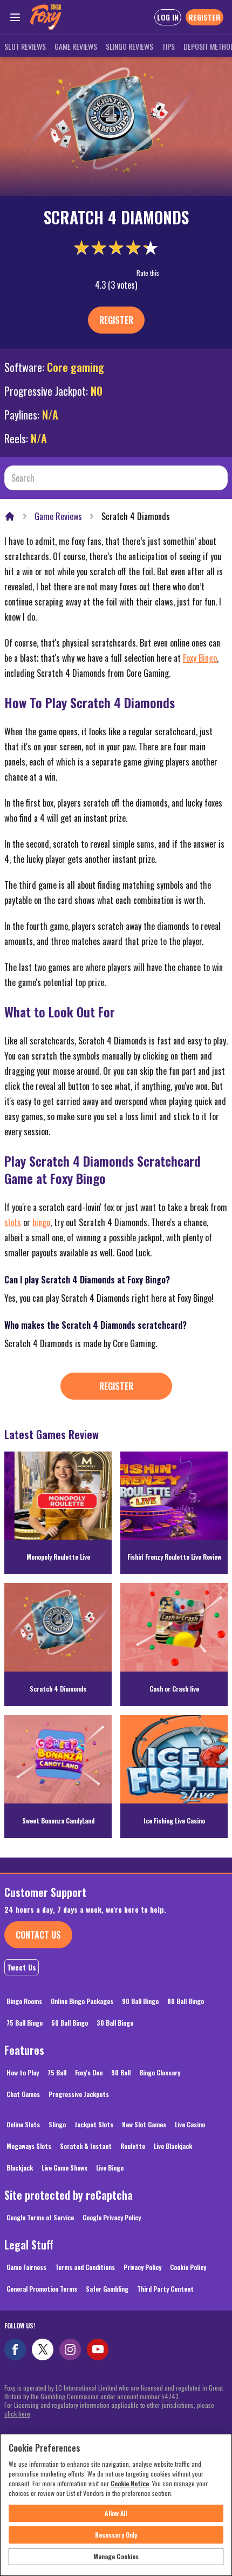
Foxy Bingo (200, 658)
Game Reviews (76, 46)
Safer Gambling (107, 2289)
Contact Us (38, 1935)
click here (17, 2414)
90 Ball (121, 2072)
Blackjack (20, 2168)
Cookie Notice (130, 2483)
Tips (168, 46)
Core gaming (76, 367)
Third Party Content (165, 2289)
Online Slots (23, 2124)
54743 (170, 2396)
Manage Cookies (116, 2556)
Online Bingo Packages (82, 2001)
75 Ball (57, 2072)
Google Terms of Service (40, 2217)
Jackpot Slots (94, 2124)
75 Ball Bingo (25, 2023)
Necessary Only (116, 2535)
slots (13, 1222)
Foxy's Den (89, 2072)
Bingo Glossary (160, 2072)
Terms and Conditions (85, 2267)
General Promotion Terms (42, 2289)
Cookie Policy (188, 2267)
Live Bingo (110, 2168)
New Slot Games (144, 2124)
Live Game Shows (64, 2168)
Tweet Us (22, 1967)
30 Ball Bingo (115, 2023)
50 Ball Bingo (70, 2023)
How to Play (23, 2072)
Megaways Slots (29, 2146)
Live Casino (190, 2124)
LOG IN (168, 17)
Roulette (133, 2146)
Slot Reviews (25, 46)
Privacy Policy (142, 2267)
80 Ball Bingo (186, 2001)
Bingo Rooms (24, 2001)
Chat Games (23, 2094)
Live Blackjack (173, 2146)
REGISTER (204, 17)
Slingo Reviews (129, 46)
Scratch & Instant (86, 2146)
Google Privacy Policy (112, 2217)
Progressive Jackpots (79, 2094)
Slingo (57, 2124)
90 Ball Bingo (140, 2001)
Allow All (116, 2513)
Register (116, 320)
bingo (41, 1222)
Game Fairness (26, 2267)
